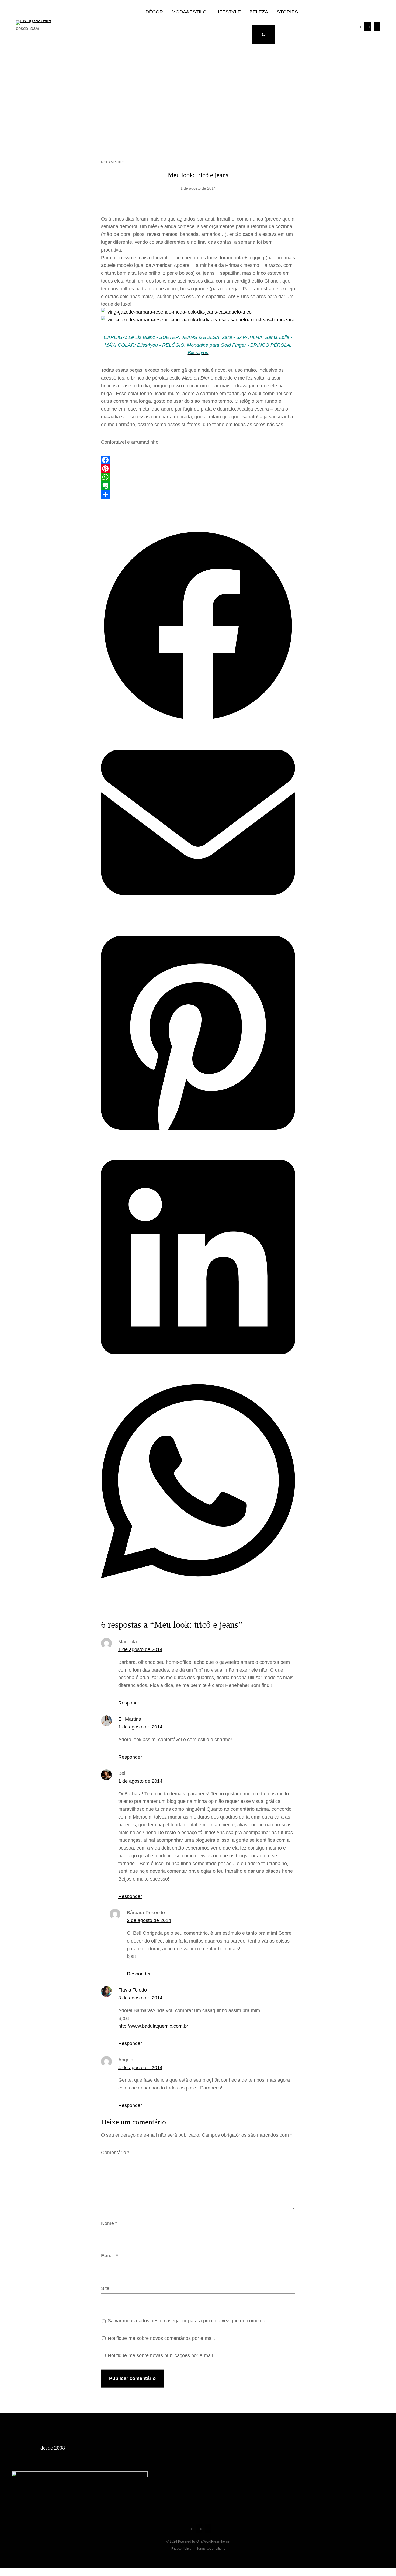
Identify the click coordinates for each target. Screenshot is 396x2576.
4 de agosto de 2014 (140, 2068)
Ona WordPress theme (213, 2541)
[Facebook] (198, 460)
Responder (130, 1703)
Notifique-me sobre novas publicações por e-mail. (161, 2355)
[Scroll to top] (3, 2572)
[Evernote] (198, 486)
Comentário (115, 2153)
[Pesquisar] (263, 35)
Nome (109, 2223)
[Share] (198, 494)
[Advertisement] (198, 97)
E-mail (110, 2256)
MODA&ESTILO (113, 162)
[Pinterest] (198, 469)
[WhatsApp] (198, 477)
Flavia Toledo (133, 1990)
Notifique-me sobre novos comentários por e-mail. (161, 2338)
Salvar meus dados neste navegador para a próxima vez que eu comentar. (188, 2321)
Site (105, 2288)
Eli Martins (130, 1719)
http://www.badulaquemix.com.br (153, 2026)
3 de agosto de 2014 (149, 1920)
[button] (198, 721)
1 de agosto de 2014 (140, 1649)
